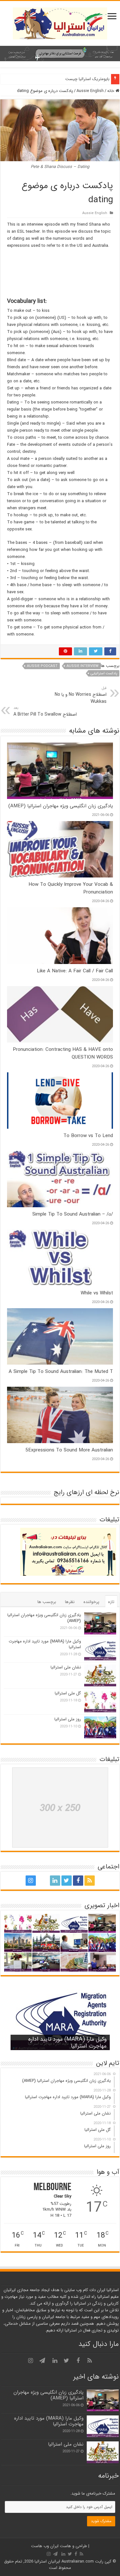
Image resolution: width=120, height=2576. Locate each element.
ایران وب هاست (45, 2546)
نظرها (70, 1602)
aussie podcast (42, 666)
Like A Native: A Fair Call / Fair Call (75, 971)
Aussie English (90, 91)
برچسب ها (47, 1602)
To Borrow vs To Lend (88, 1136)
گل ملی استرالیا (68, 1693)
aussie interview (83, 666)
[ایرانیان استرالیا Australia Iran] (60, 23)
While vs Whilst (97, 1293)
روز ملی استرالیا (68, 1719)
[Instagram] (31, 1881)
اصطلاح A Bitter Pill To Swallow (45, 711)
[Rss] (90, 1881)
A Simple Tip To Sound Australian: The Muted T (61, 1372)
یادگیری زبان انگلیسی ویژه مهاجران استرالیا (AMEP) (61, 806)
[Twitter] (67, 1881)
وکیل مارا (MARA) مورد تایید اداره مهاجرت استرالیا (45, 1644)
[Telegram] (42, 1881)
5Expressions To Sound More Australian (69, 1450)
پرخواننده (91, 1602)
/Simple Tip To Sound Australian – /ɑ (73, 1214)
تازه (111, 1602)
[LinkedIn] (55, 1881)
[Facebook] (78, 1881)
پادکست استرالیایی (104, 673)
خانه (111, 91)
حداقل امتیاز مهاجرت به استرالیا (83, 79)
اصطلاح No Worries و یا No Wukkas (81, 695)
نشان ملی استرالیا (66, 1667)
